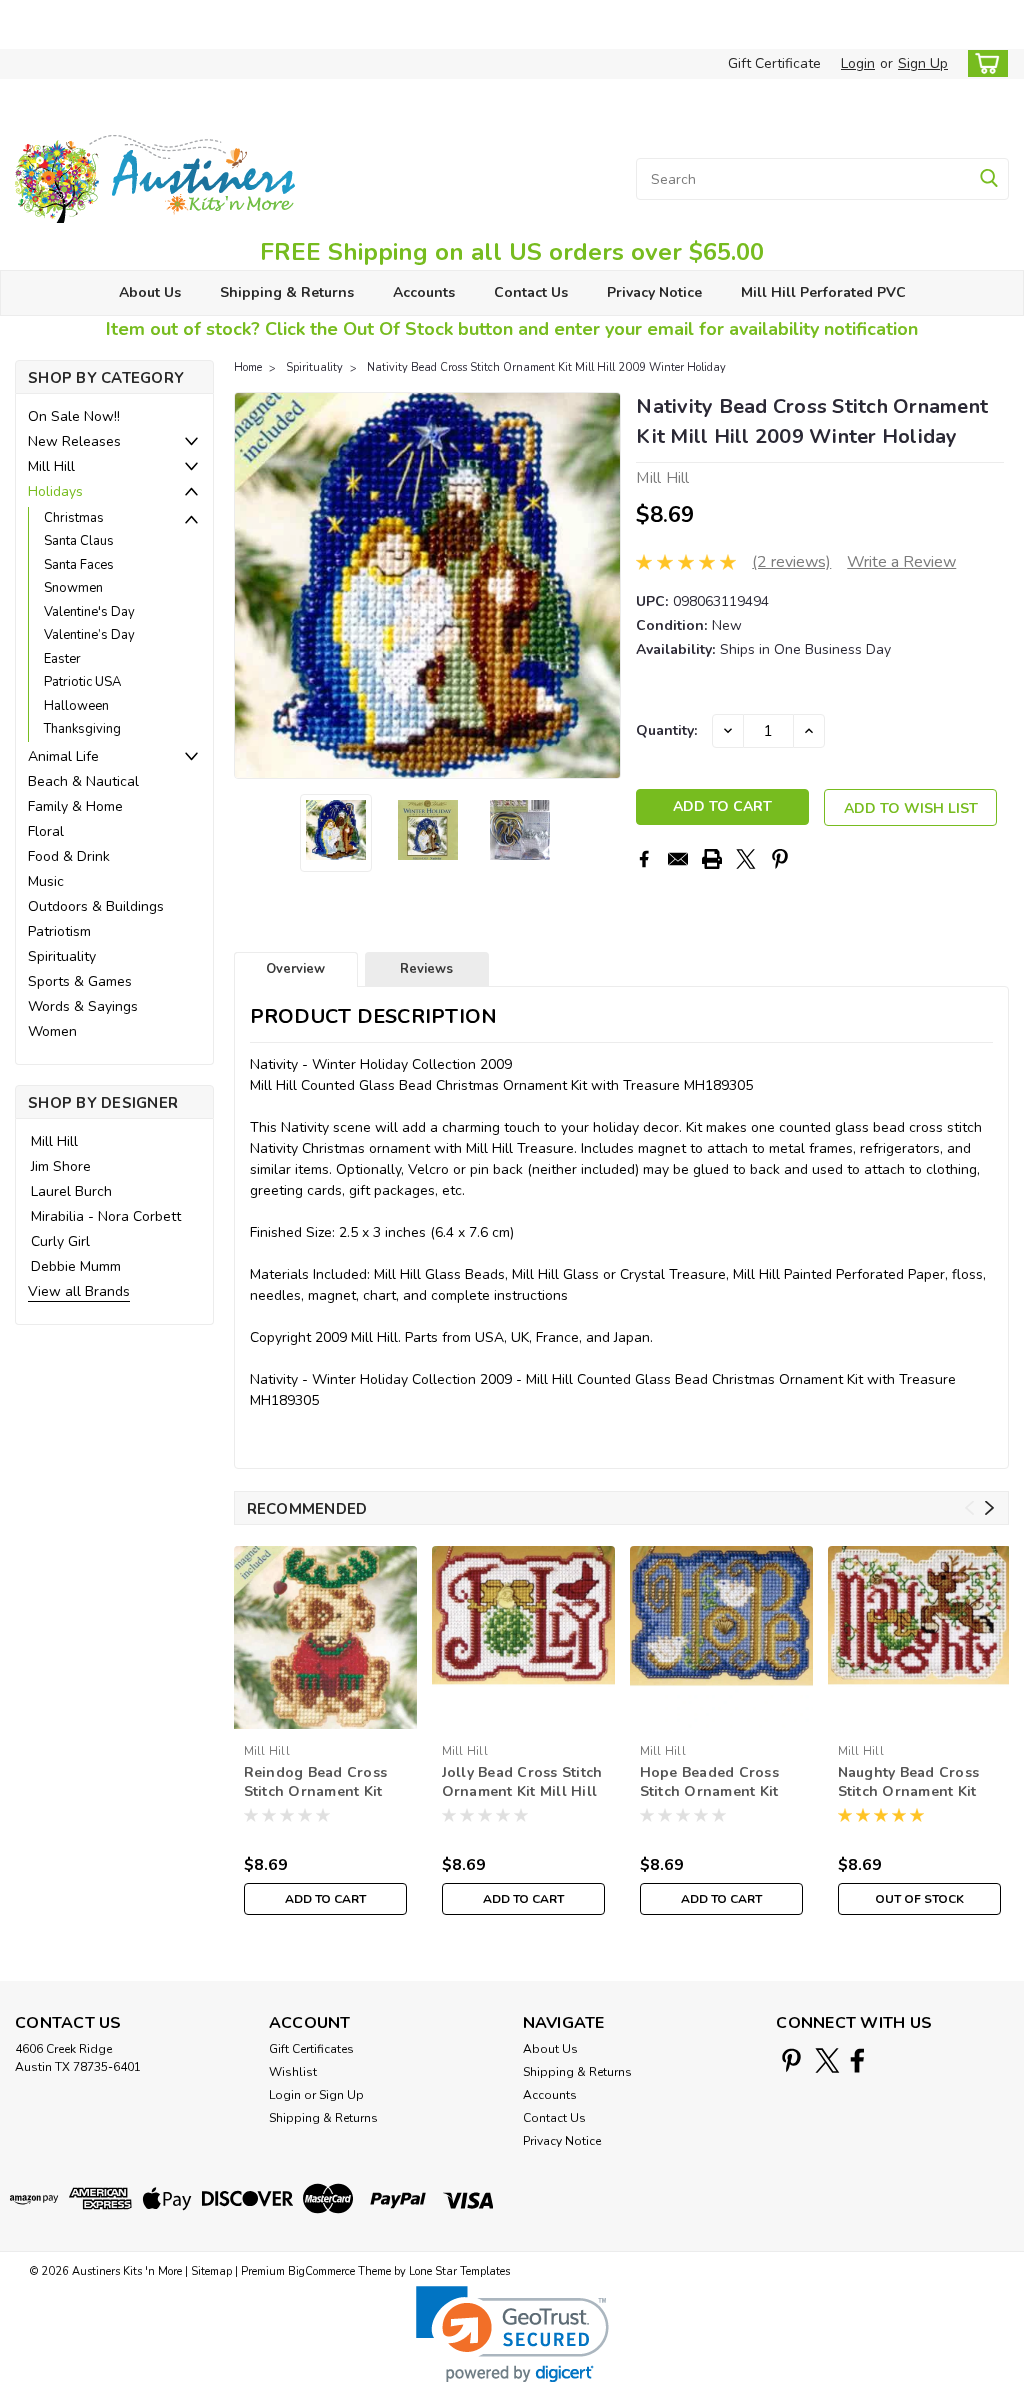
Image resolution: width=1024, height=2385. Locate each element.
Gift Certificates (311, 2049)
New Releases (74, 441)
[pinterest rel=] (791, 2060)
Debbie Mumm (76, 1266)
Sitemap (211, 2271)
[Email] (678, 859)
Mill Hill (51, 466)
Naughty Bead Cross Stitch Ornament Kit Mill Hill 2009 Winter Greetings (912, 1783)
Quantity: (666, 730)
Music (46, 881)
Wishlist (293, 2072)
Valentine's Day (89, 612)
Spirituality (62, 956)
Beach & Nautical (83, 781)
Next (603, 585)
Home (248, 367)
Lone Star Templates (459, 2271)
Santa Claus (79, 541)
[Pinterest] (780, 859)
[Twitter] (746, 859)
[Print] (712, 859)
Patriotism (59, 931)
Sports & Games (80, 981)
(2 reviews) (791, 562)
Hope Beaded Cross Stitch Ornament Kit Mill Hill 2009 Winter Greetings (714, 1783)
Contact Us (531, 292)
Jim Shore (61, 1166)
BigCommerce (321, 2271)
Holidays (55, 491)
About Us (150, 292)
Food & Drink (69, 856)
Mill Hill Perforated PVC (823, 292)
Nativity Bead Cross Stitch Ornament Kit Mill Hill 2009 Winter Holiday (546, 367)
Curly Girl (60, 1241)
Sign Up (923, 63)
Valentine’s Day (89, 635)
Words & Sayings (83, 1006)
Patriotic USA (82, 682)
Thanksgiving (82, 729)
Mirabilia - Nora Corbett (106, 1216)
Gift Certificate (774, 63)
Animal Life (63, 756)
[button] (512, 2334)
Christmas (74, 518)
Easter (62, 659)
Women (52, 1031)
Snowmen (73, 588)
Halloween (76, 706)
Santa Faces (79, 565)
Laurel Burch (71, 1191)
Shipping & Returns (287, 292)
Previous (251, 585)
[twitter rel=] (827, 2060)
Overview (295, 969)
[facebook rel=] (857, 2060)
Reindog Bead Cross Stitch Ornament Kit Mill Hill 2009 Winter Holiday (318, 1783)
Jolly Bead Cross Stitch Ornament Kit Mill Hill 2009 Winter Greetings (522, 1783)
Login (858, 63)
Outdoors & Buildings (96, 906)
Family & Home (75, 806)
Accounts (424, 292)
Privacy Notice (654, 292)
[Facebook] (644, 859)
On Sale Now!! (74, 416)
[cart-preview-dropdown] (983, 63)
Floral (46, 831)
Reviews (426, 969)
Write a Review (901, 562)
